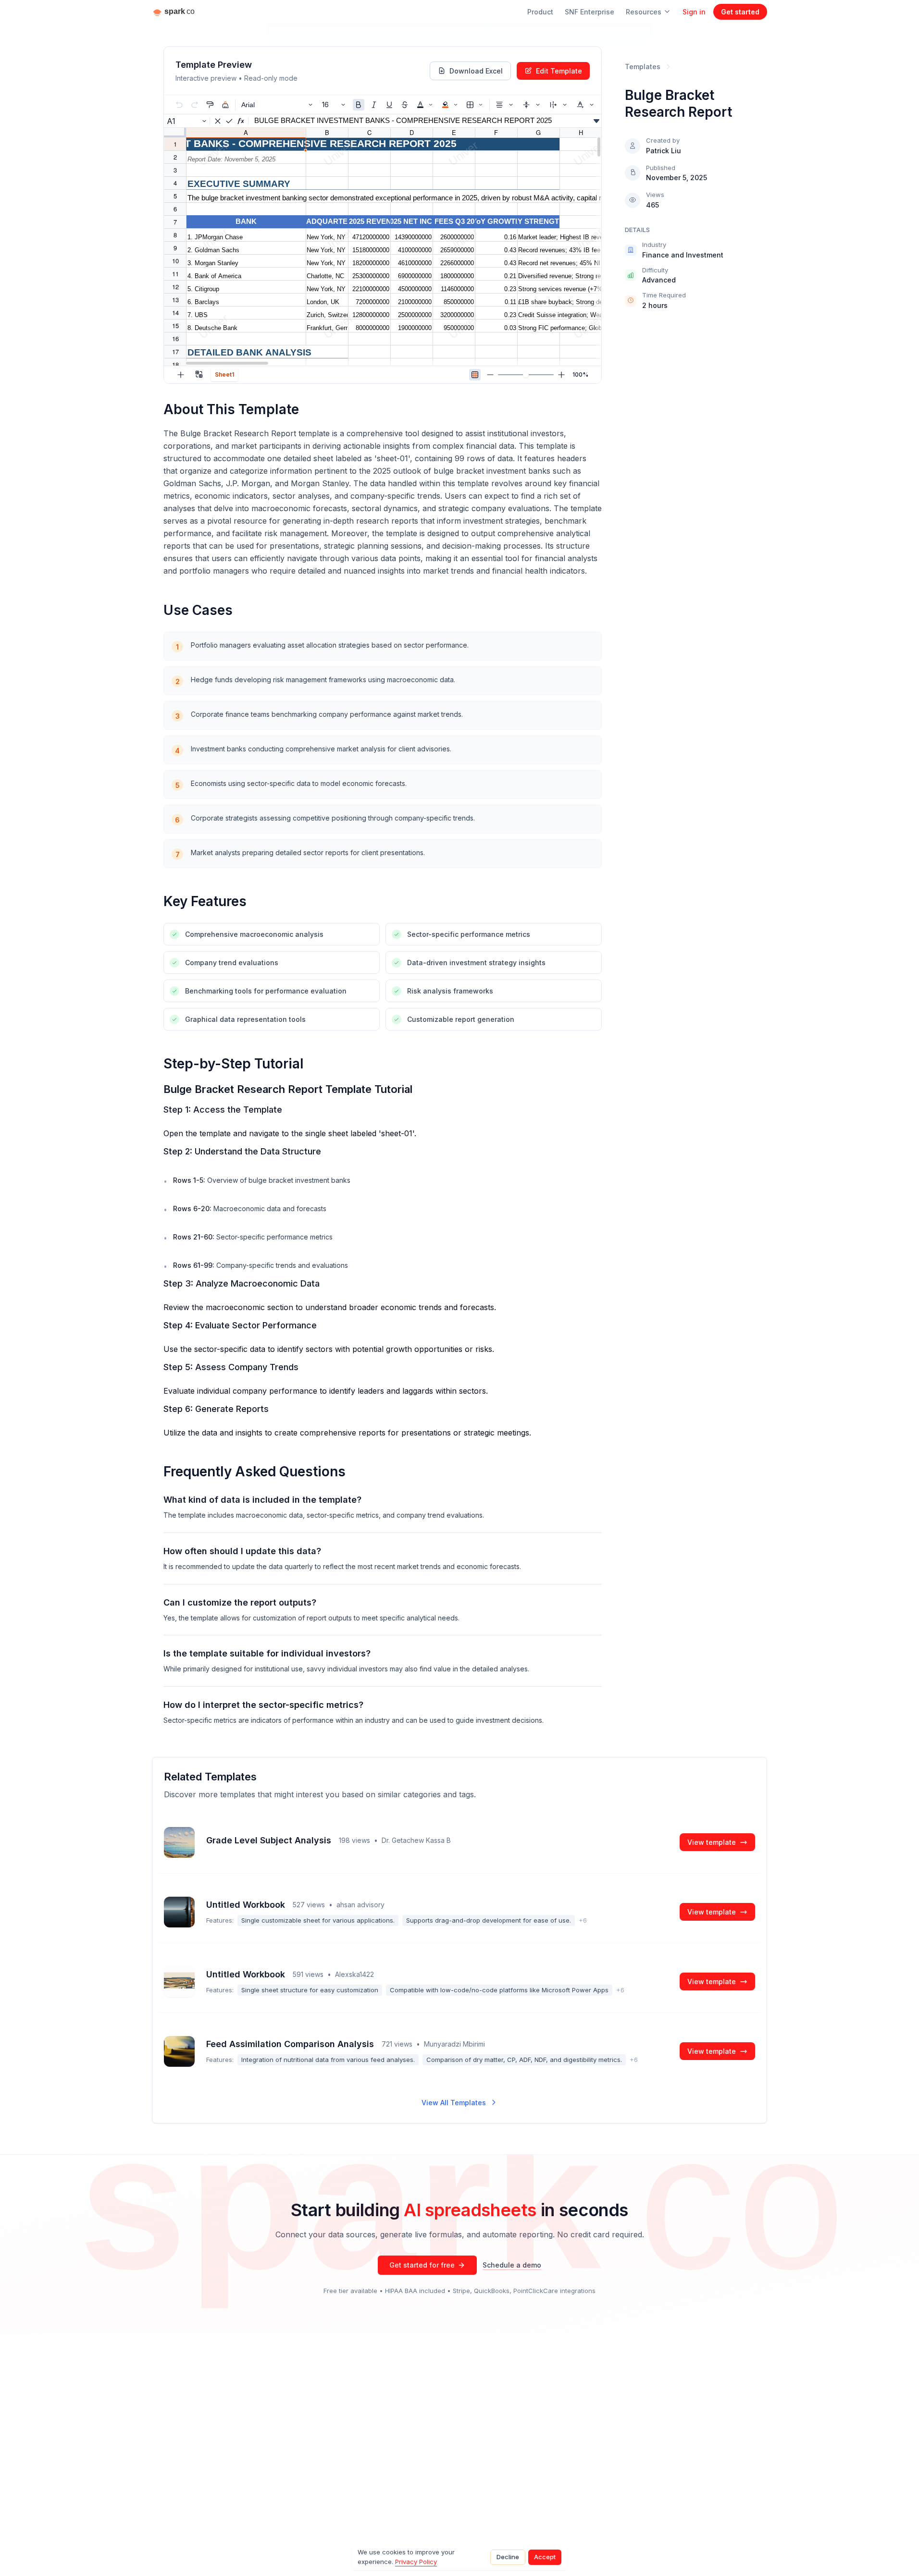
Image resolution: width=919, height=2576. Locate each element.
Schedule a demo (512, 2265)
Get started (740, 12)
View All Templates (454, 2103)
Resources (644, 12)
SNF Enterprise (590, 12)
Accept (545, 2557)
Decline (508, 2557)
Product (540, 12)
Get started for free (422, 2265)
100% (580, 374)
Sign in (694, 12)
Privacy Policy (416, 2562)
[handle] (526, 375)
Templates (643, 67)
